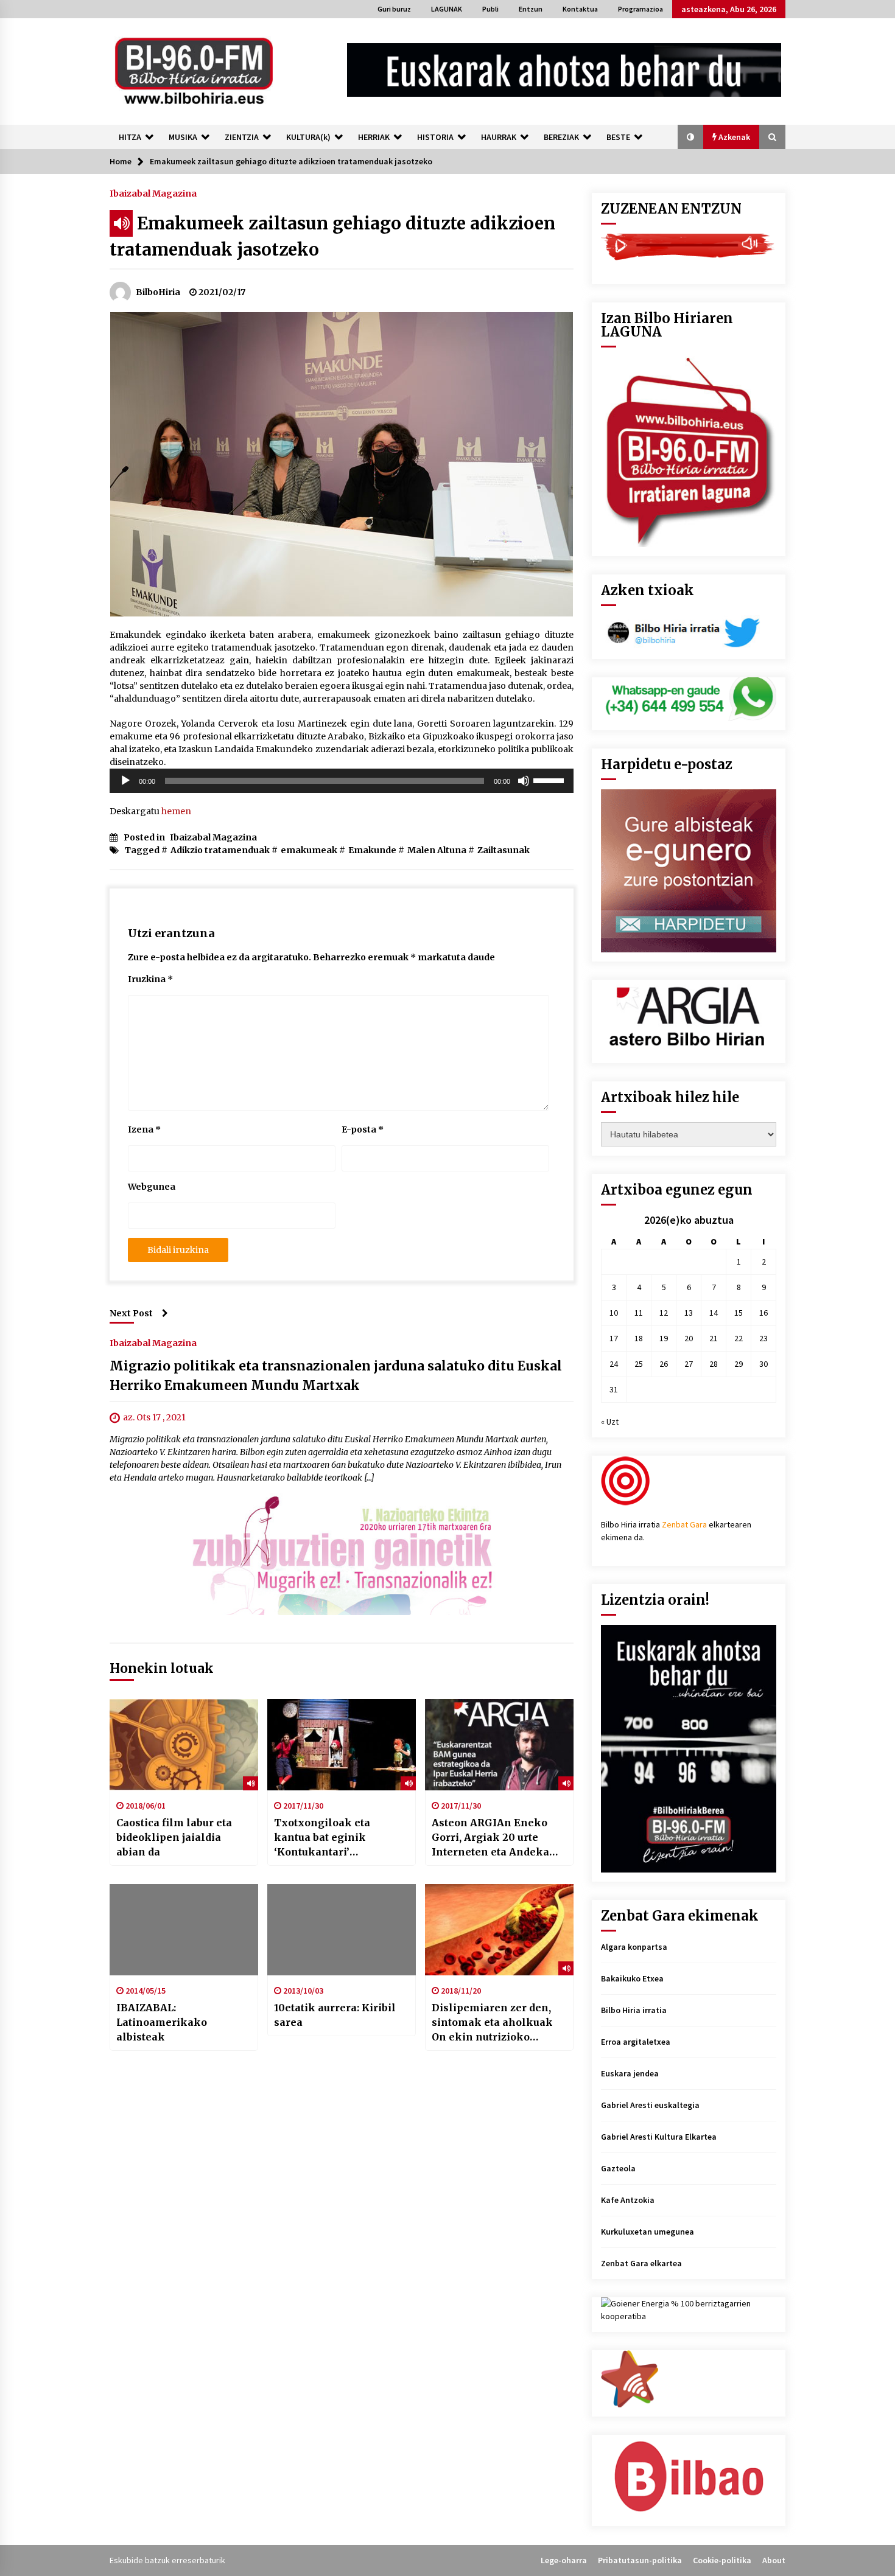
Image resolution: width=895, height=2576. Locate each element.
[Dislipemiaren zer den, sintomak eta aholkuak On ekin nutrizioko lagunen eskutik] (499, 1930)
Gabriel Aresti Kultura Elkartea (659, 2137)
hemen (176, 811)
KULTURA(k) (308, 137)
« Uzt (610, 1422)
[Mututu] (524, 781)
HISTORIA (435, 137)
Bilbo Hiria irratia (634, 2010)
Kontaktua (580, 9)
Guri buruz (394, 9)
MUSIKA (183, 137)
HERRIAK (374, 137)
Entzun (531, 9)
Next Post (131, 1313)
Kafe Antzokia (628, 2200)
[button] (690, 137)
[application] (342, 781)
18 (639, 1338)
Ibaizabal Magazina (153, 193)
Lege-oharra (564, 2560)
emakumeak (309, 850)
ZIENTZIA (242, 137)
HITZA (130, 137)
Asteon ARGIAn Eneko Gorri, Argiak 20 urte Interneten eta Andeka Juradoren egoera (490, 1838)
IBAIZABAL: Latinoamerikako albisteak (162, 2022)
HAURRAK (499, 137)
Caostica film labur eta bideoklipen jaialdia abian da (174, 1837)
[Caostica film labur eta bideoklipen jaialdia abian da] (184, 1745)
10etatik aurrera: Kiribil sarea (335, 2015)
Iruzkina (150, 979)
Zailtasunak (504, 850)
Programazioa (641, 9)
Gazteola (618, 2168)
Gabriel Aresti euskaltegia (650, 2105)
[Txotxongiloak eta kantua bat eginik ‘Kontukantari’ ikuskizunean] (342, 1745)
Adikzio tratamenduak (220, 850)
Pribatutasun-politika (640, 2560)
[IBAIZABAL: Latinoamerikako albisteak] (184, 1930)
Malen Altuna (437, 850)
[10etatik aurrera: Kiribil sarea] (342, 1930)
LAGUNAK (447, 9)
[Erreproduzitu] (125, 781)
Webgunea (152, 1187)
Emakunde (372, 850)
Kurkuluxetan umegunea (648, 2232)
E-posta (363, 1129)
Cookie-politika (722, 2560)
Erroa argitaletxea (636, 2042)
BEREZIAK (561, 137)
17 (614, 1338)
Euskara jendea (630, 2073)
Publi (490, 9)
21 (714, 1338)
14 (714, 1313)
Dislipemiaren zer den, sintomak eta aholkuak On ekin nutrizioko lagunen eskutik (492, 2023)
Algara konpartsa (634, 1947)
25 (639, 1364)
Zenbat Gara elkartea (641, 2263)
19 (664, 1338)
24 (614, 1364)
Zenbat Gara (684, 1524)
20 (689, 1338)
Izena (144, 1129)
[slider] (550, 780)
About (774, 2560)
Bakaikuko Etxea (632, 1978)
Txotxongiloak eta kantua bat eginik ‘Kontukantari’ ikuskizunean (322, 1838)
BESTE (618, 137)
